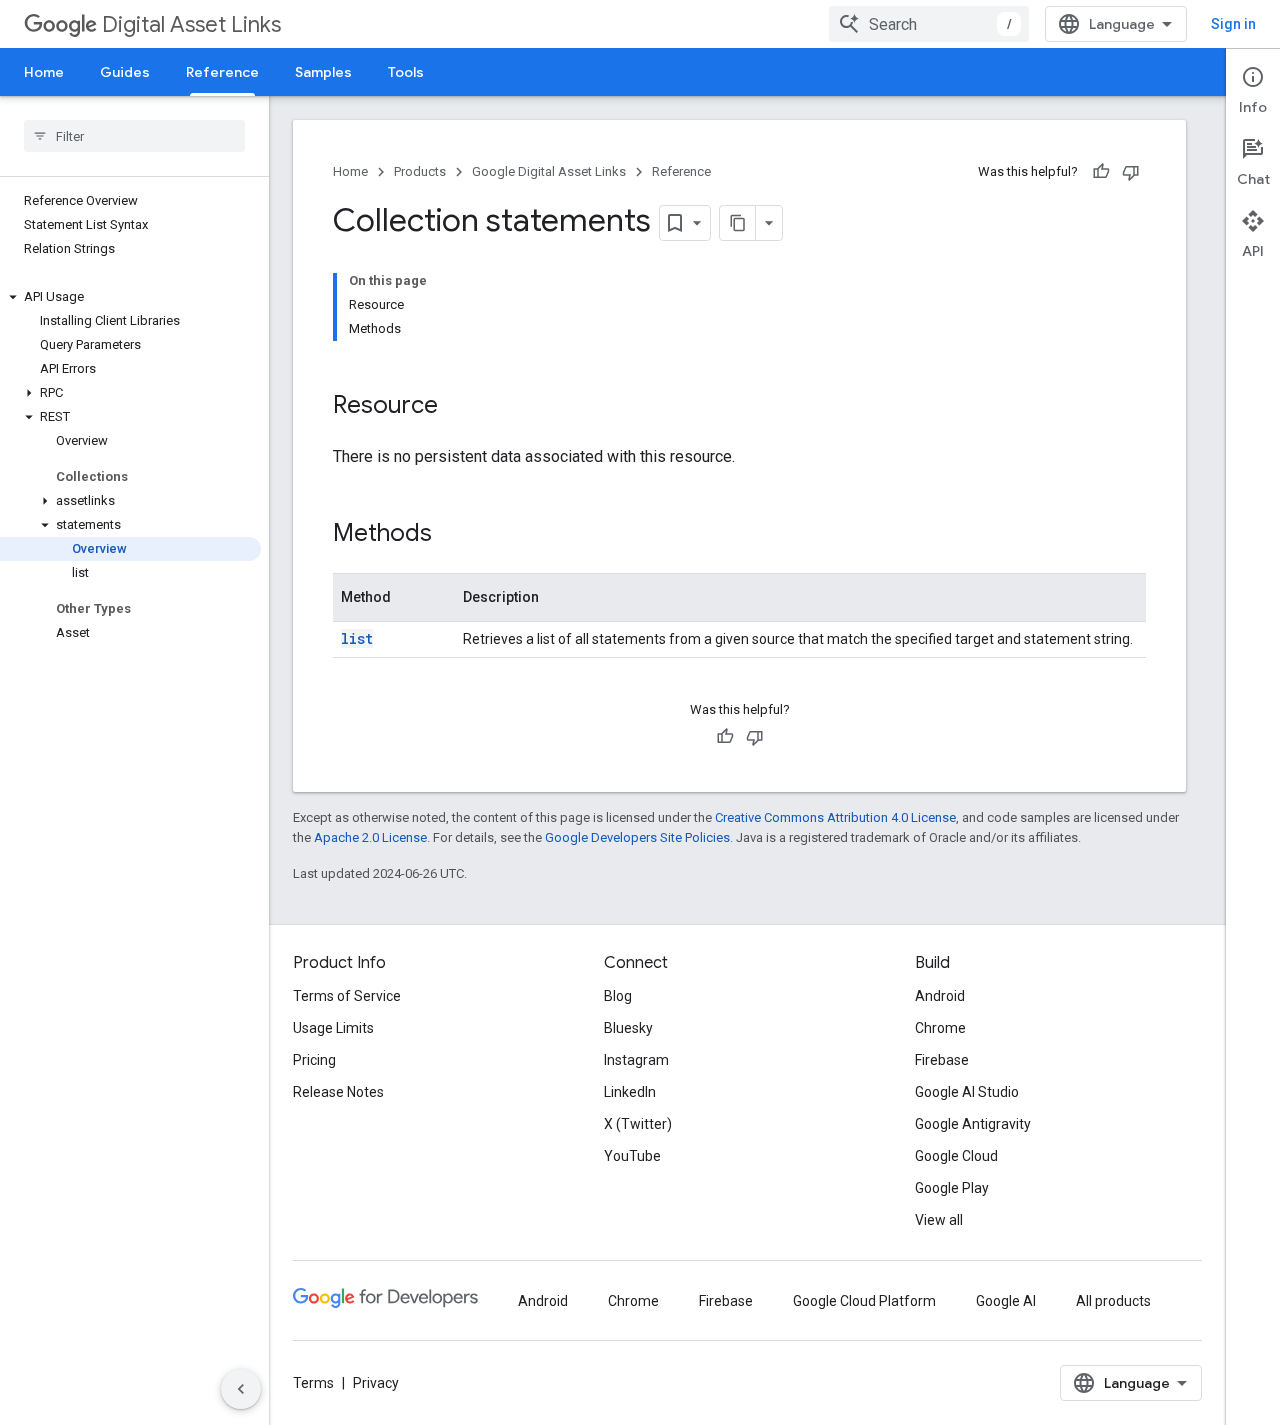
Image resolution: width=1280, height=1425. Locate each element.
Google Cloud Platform (864, 1301)
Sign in (1233, 24)
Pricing (314, 1060)
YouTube (632, 1156)
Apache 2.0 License (370, 837)
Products (420, 171)
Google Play (952, 1188)
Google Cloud (956, 1156)
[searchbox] (134, 136)
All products (1113, 1301)
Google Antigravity (973, 1124)
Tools (406, 72)
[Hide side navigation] (241, 1389)
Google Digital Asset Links (549, 171)
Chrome (940, 1028)
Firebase (942, 1060)
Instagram (636, 1060)
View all (939, 1220)
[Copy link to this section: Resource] (458, 407)
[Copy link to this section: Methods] (452, 535)
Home (44, 72)
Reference (222, 72)
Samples (323, 72)
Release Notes (338, 1092)
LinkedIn (630, 1092)
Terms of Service (347, 996)
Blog (618, 996)
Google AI (1006, 1301)
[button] (130, 297)
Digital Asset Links (191, 24)
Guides (125, 72)
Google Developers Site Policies (637, 837)
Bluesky (628, 1028)
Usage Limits (333, 1028)
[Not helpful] (1131, 172)
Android (940, 996)
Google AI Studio (967, 1092)
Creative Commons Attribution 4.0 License (835, 817)
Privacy (376, 1383)
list (357, 638)
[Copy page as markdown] (738, 223)
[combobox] (929, 24)
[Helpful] (1101, 172)
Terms (313, 1383)
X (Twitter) (638, 1124)
